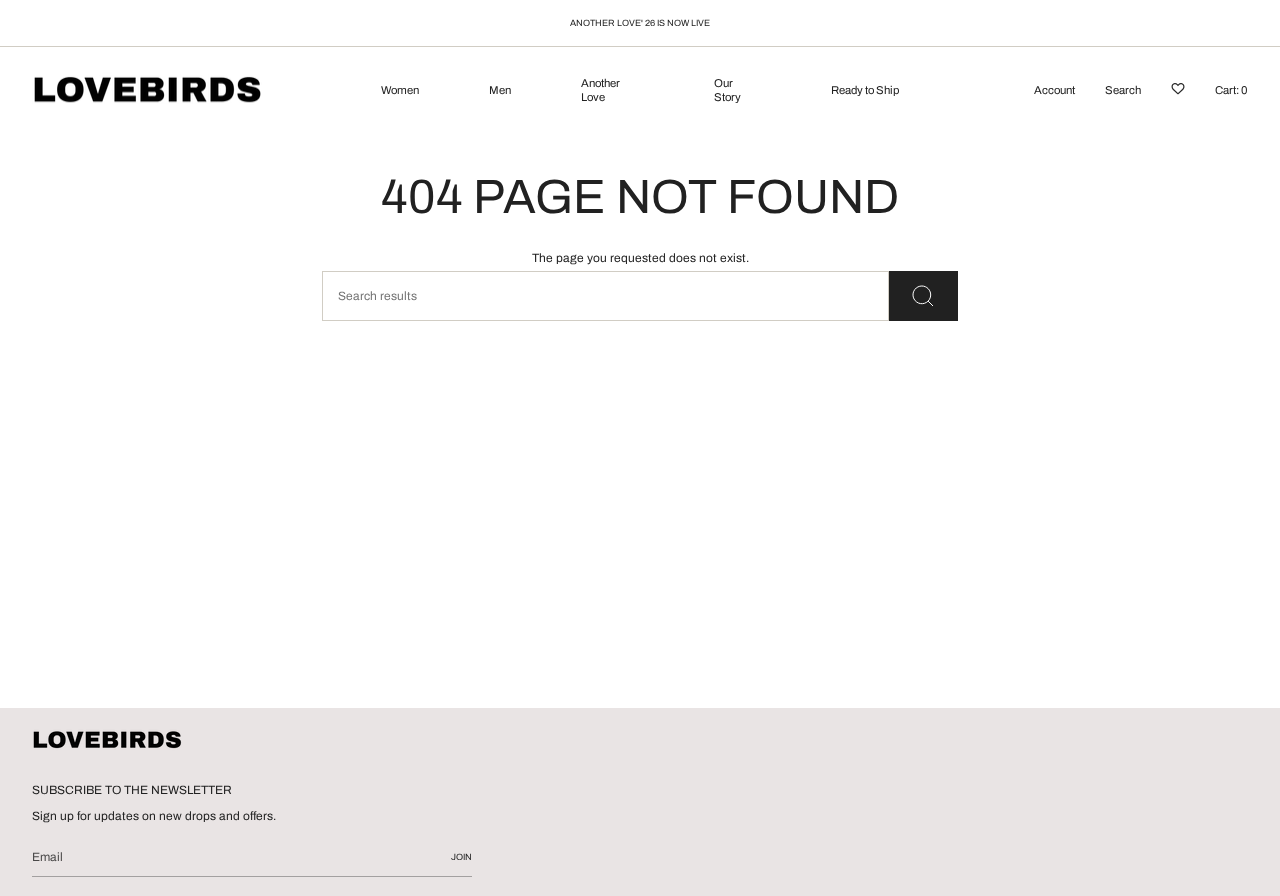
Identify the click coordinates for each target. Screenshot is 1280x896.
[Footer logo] (107, 741)
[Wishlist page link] (1178, 92)
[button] (400, 92)
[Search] (923, 296)
